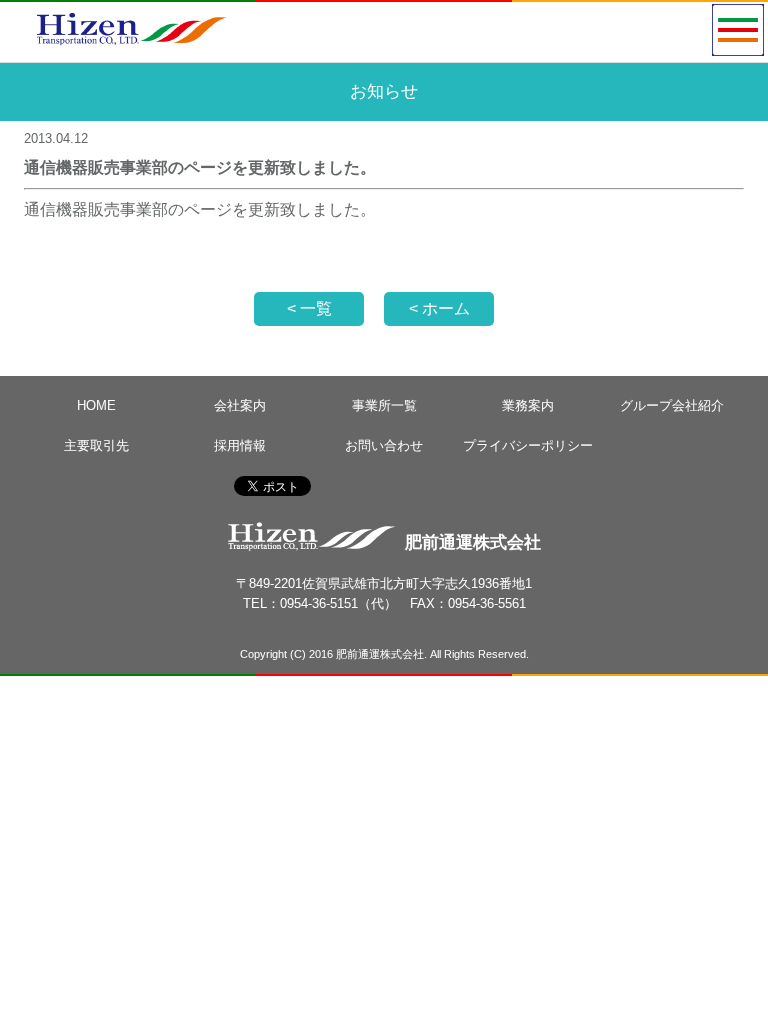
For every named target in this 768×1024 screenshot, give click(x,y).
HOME (96, 405)
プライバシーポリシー (528, 445)
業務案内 (528, 405)
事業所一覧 (384, 405)
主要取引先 (96, 445)
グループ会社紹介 (672, 405)
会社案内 (240, 405)
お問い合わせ (384, 445)
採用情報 (240, 445)
